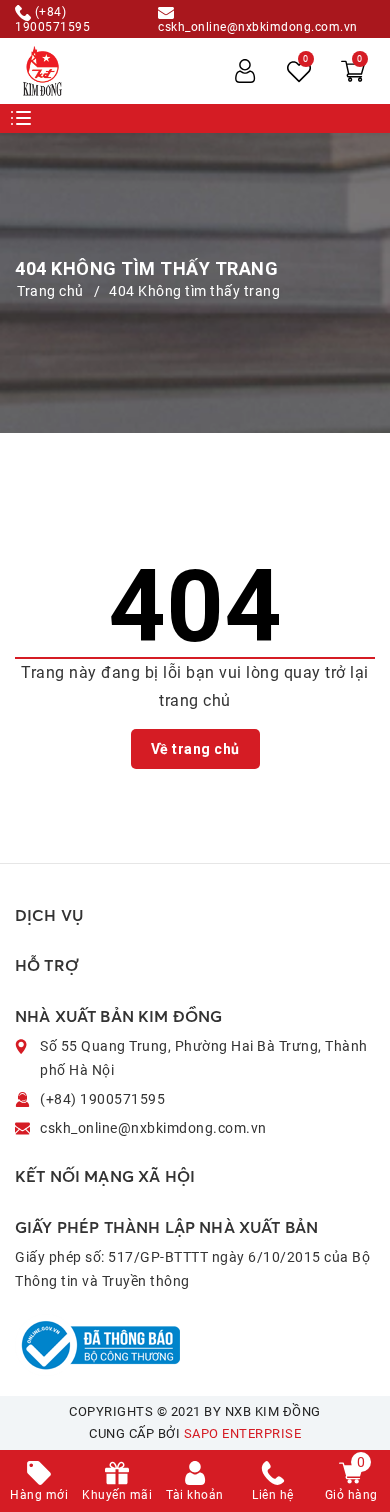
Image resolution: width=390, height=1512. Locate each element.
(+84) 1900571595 (52, 19)
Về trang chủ (195, 749)
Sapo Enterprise (243, 1433)
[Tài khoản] (245, 71)
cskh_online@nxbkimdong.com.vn (258, 26)
